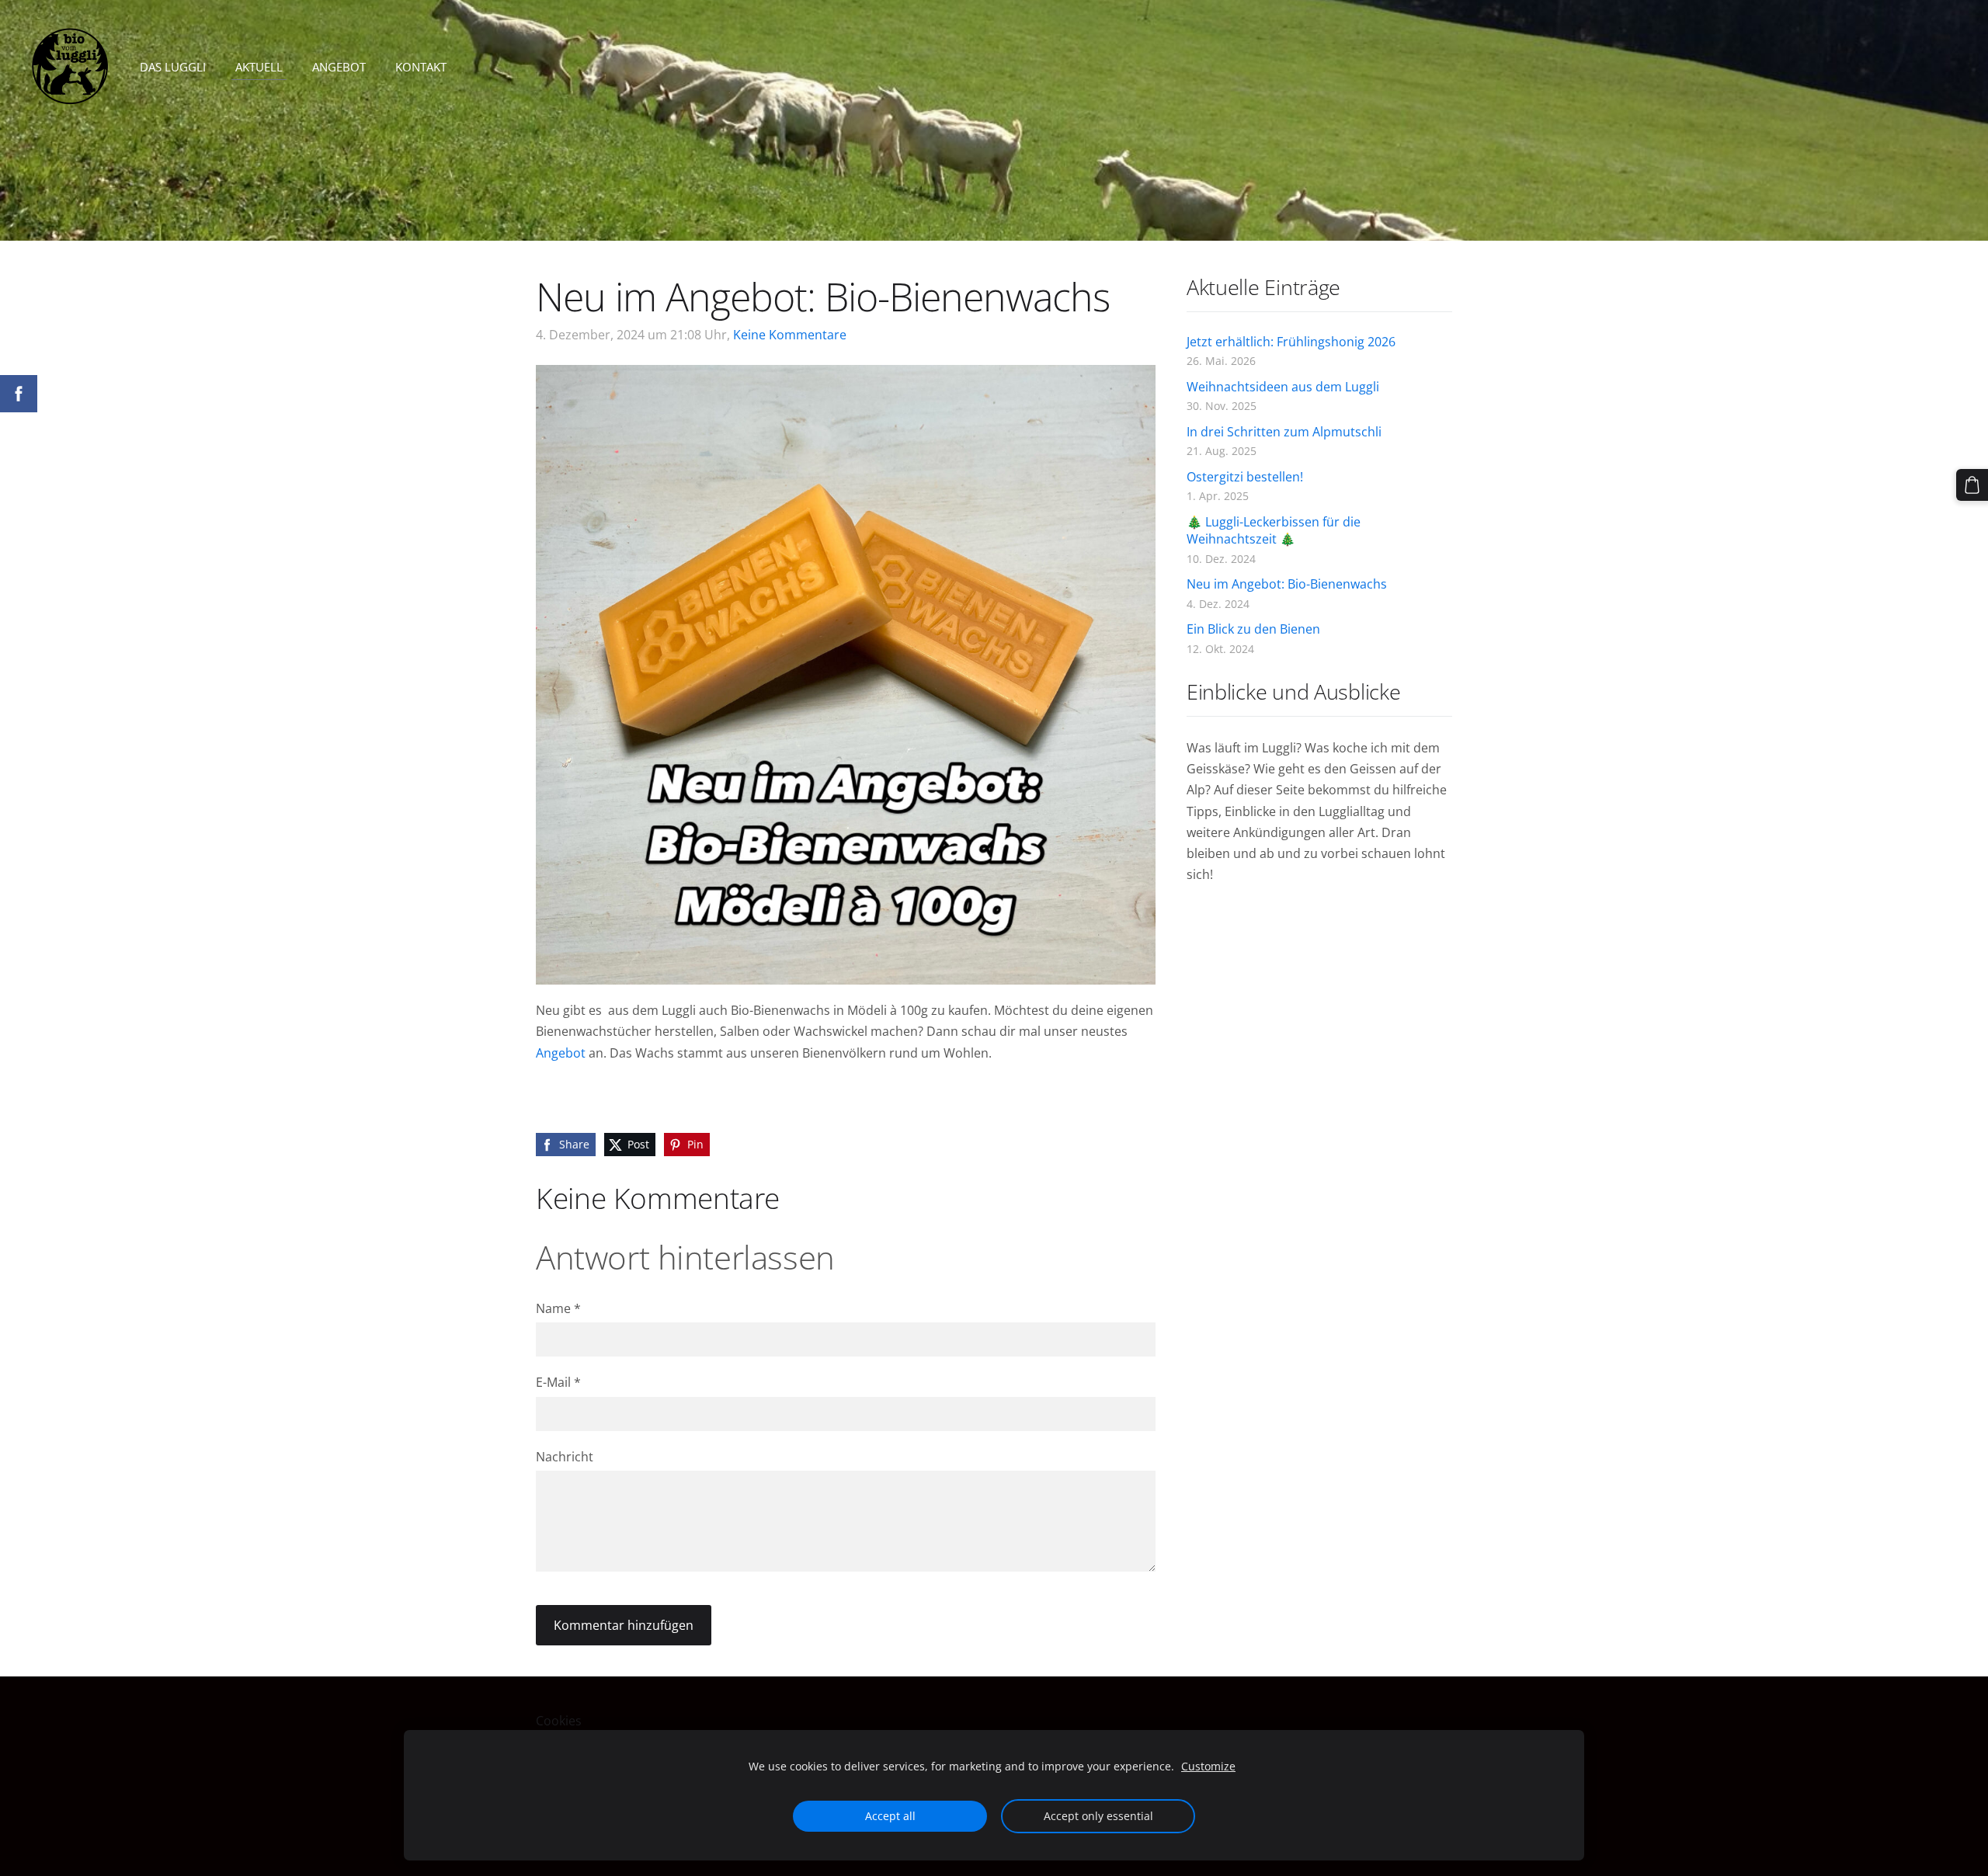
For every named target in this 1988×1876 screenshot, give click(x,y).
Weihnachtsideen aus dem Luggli (1283, 387)
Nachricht (565, 1457)
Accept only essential (1098, 1816)
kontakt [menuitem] (421, 67)
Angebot (561, 1053)
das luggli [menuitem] (173, 67)
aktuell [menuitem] (259, 67)
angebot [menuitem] (339, 67)
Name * (558, 1308)
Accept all (890, 1816)
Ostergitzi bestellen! (1245, 477)
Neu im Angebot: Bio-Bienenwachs (1287, 584)
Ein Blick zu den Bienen (1253, 629)
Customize (1208, 1766)
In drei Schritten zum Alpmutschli (1284, 432)
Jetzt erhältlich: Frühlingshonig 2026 (1291, 342)
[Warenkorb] (1972, 485)
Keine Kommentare (790, 335)
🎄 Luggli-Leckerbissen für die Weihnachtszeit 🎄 (1274, 530)
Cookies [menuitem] (559, 1721)
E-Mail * (558, 1382)
